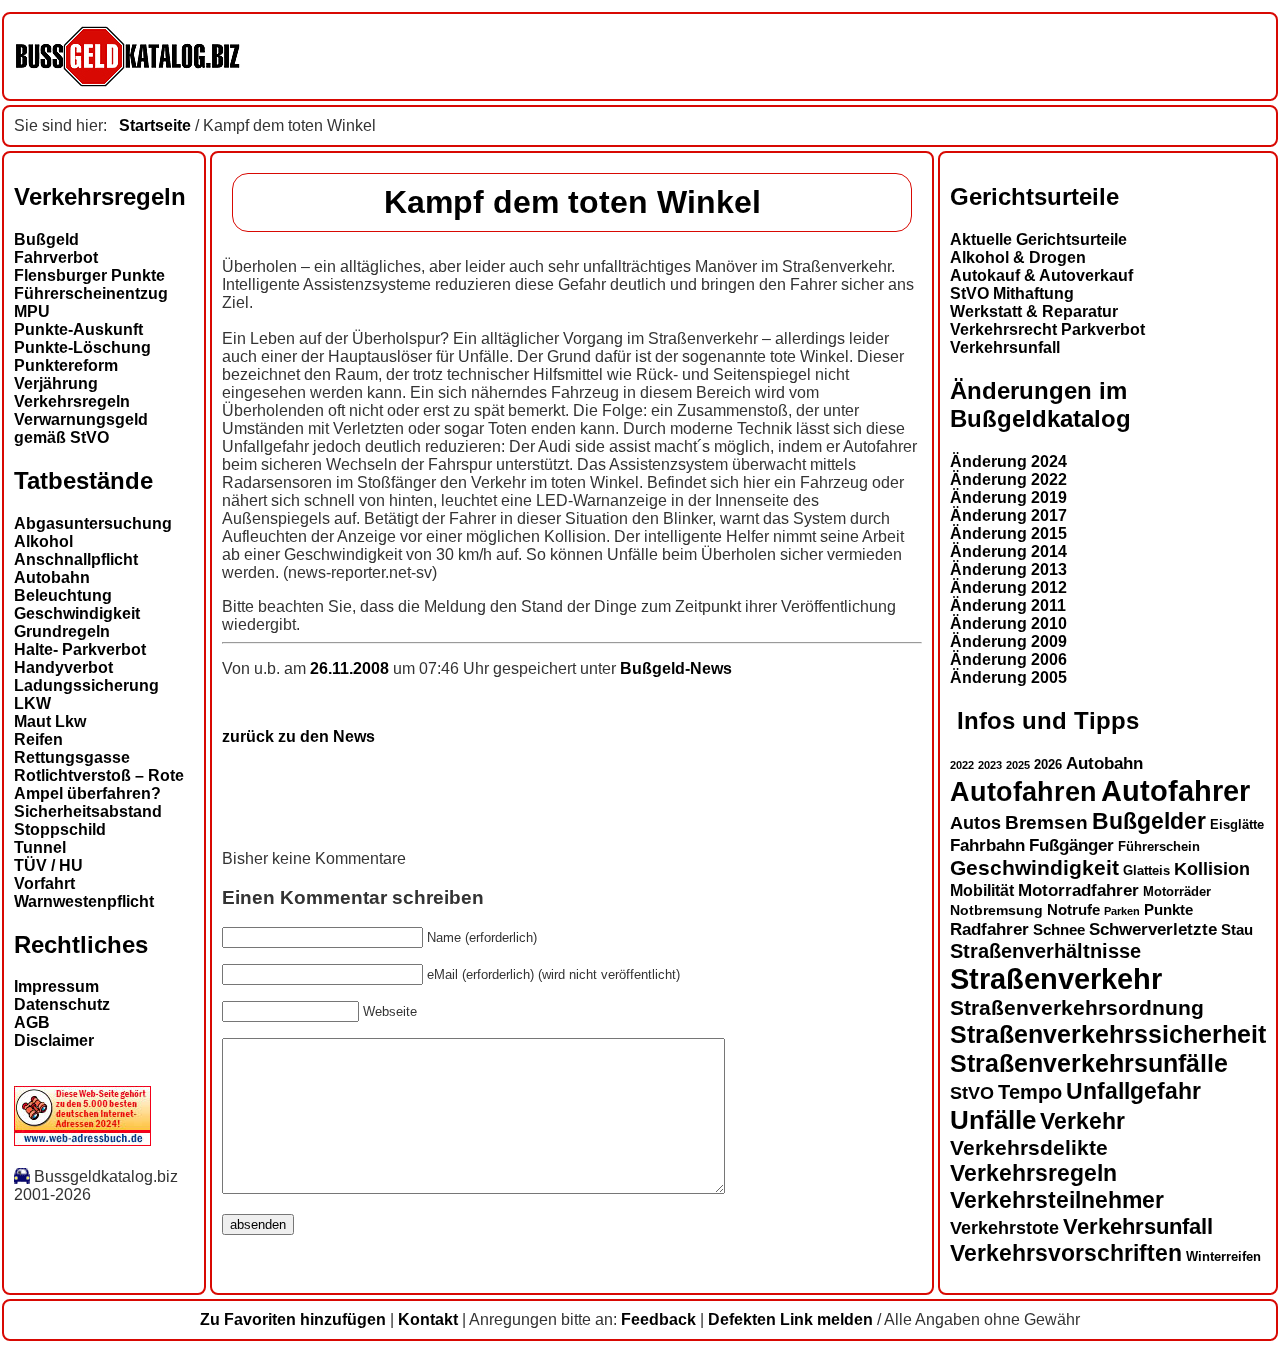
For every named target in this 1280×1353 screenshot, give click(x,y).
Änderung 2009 (1008, 641)
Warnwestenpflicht (84, 901)
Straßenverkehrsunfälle (1089, 1063)
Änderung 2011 (1008, 605)
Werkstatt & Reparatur (1034, 311)
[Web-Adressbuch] (82, 1140)
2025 (1018, 765)
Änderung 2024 (1008, 461)
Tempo (1030, 1092)
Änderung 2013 (1008, 569)
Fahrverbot (56, 257)
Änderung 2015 (1008, 533)
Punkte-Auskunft (78, 329)
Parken (1122, 911)
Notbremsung (996, 910)
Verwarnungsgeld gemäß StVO (81, 428)
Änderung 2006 (1008, 659)
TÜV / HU (48, 865)
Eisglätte (1237, 824)
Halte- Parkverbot (80, 649)
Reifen (38, 739)
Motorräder (1177, 892)
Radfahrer (989, 929)
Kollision (1212, 868)
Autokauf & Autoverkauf (1041, 275)
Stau (1237, 930)
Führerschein (1159, 847)
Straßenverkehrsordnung (1077, 1007)
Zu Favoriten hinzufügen (293, 1319)
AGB (32, 1022)
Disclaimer (54, 1040)
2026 (1048, 764)
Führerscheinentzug (91, 293)
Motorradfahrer (1078, 890)
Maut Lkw (50, 721)
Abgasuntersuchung (93, 523)
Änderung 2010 (1008, 623)
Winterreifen (1223, 1256)
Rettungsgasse (72, 757)
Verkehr (1082, 1121)
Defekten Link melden (790, 1319)
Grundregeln (62, 631)
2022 (962, 765)
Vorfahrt (44, 883)
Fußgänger (1071, 845)
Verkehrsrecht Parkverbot (1047, 329)
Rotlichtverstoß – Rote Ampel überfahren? (99, 784)
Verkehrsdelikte (1029, 1147)
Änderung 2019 (1008, 497)
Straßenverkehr (1056, 979)
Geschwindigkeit (77, 613)
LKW (32, 703)
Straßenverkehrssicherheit (1108, 1034)
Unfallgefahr (1133, 1091)
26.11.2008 (351, 668)
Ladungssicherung (86, 685)
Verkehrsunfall (1005, 347)
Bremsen (1046, 822)
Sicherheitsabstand (88, 811)
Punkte (1168, 910)
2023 (990, 765)
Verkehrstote (1004, 1228)
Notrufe (1073, 910)
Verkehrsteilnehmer (1057, 1200)
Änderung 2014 (1008, 551)
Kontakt (428, 1319)
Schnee (1059, 930)
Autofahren (1023, 791)
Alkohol (43, 541)
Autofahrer (1175, 790)
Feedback (658, 1319)
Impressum (56, 986)
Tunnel (40, 847)
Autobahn (52, 577)
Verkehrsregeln (72, 401)
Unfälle (993, 1120)
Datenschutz (62, 1004)
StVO (972, 1092)
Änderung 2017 (1008, 515)
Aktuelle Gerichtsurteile (1038, 239)
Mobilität (982, 890)
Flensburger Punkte (89, 275)
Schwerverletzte (1153, 929)
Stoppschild (60, 829)
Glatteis (1146, 871)
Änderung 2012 (1008, 587)
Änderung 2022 (1008, 479)
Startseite (155, 125)
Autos (975, 822)
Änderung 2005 (1008, 677)
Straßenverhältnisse (1045, 951)
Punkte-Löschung (82, 347)
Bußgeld (46, 239)
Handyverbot (63, 667)
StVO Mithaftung (1012, 293)
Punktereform (66, 365)
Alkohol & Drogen (1018, 257)
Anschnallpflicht (76, 559)
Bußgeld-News (676, 668)
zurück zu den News (298, 736)
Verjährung (56, 383)
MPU (32, 311)
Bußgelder (1149, 821)
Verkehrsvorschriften (1066, 1253)
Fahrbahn (987, 845)
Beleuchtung (63, 595)
